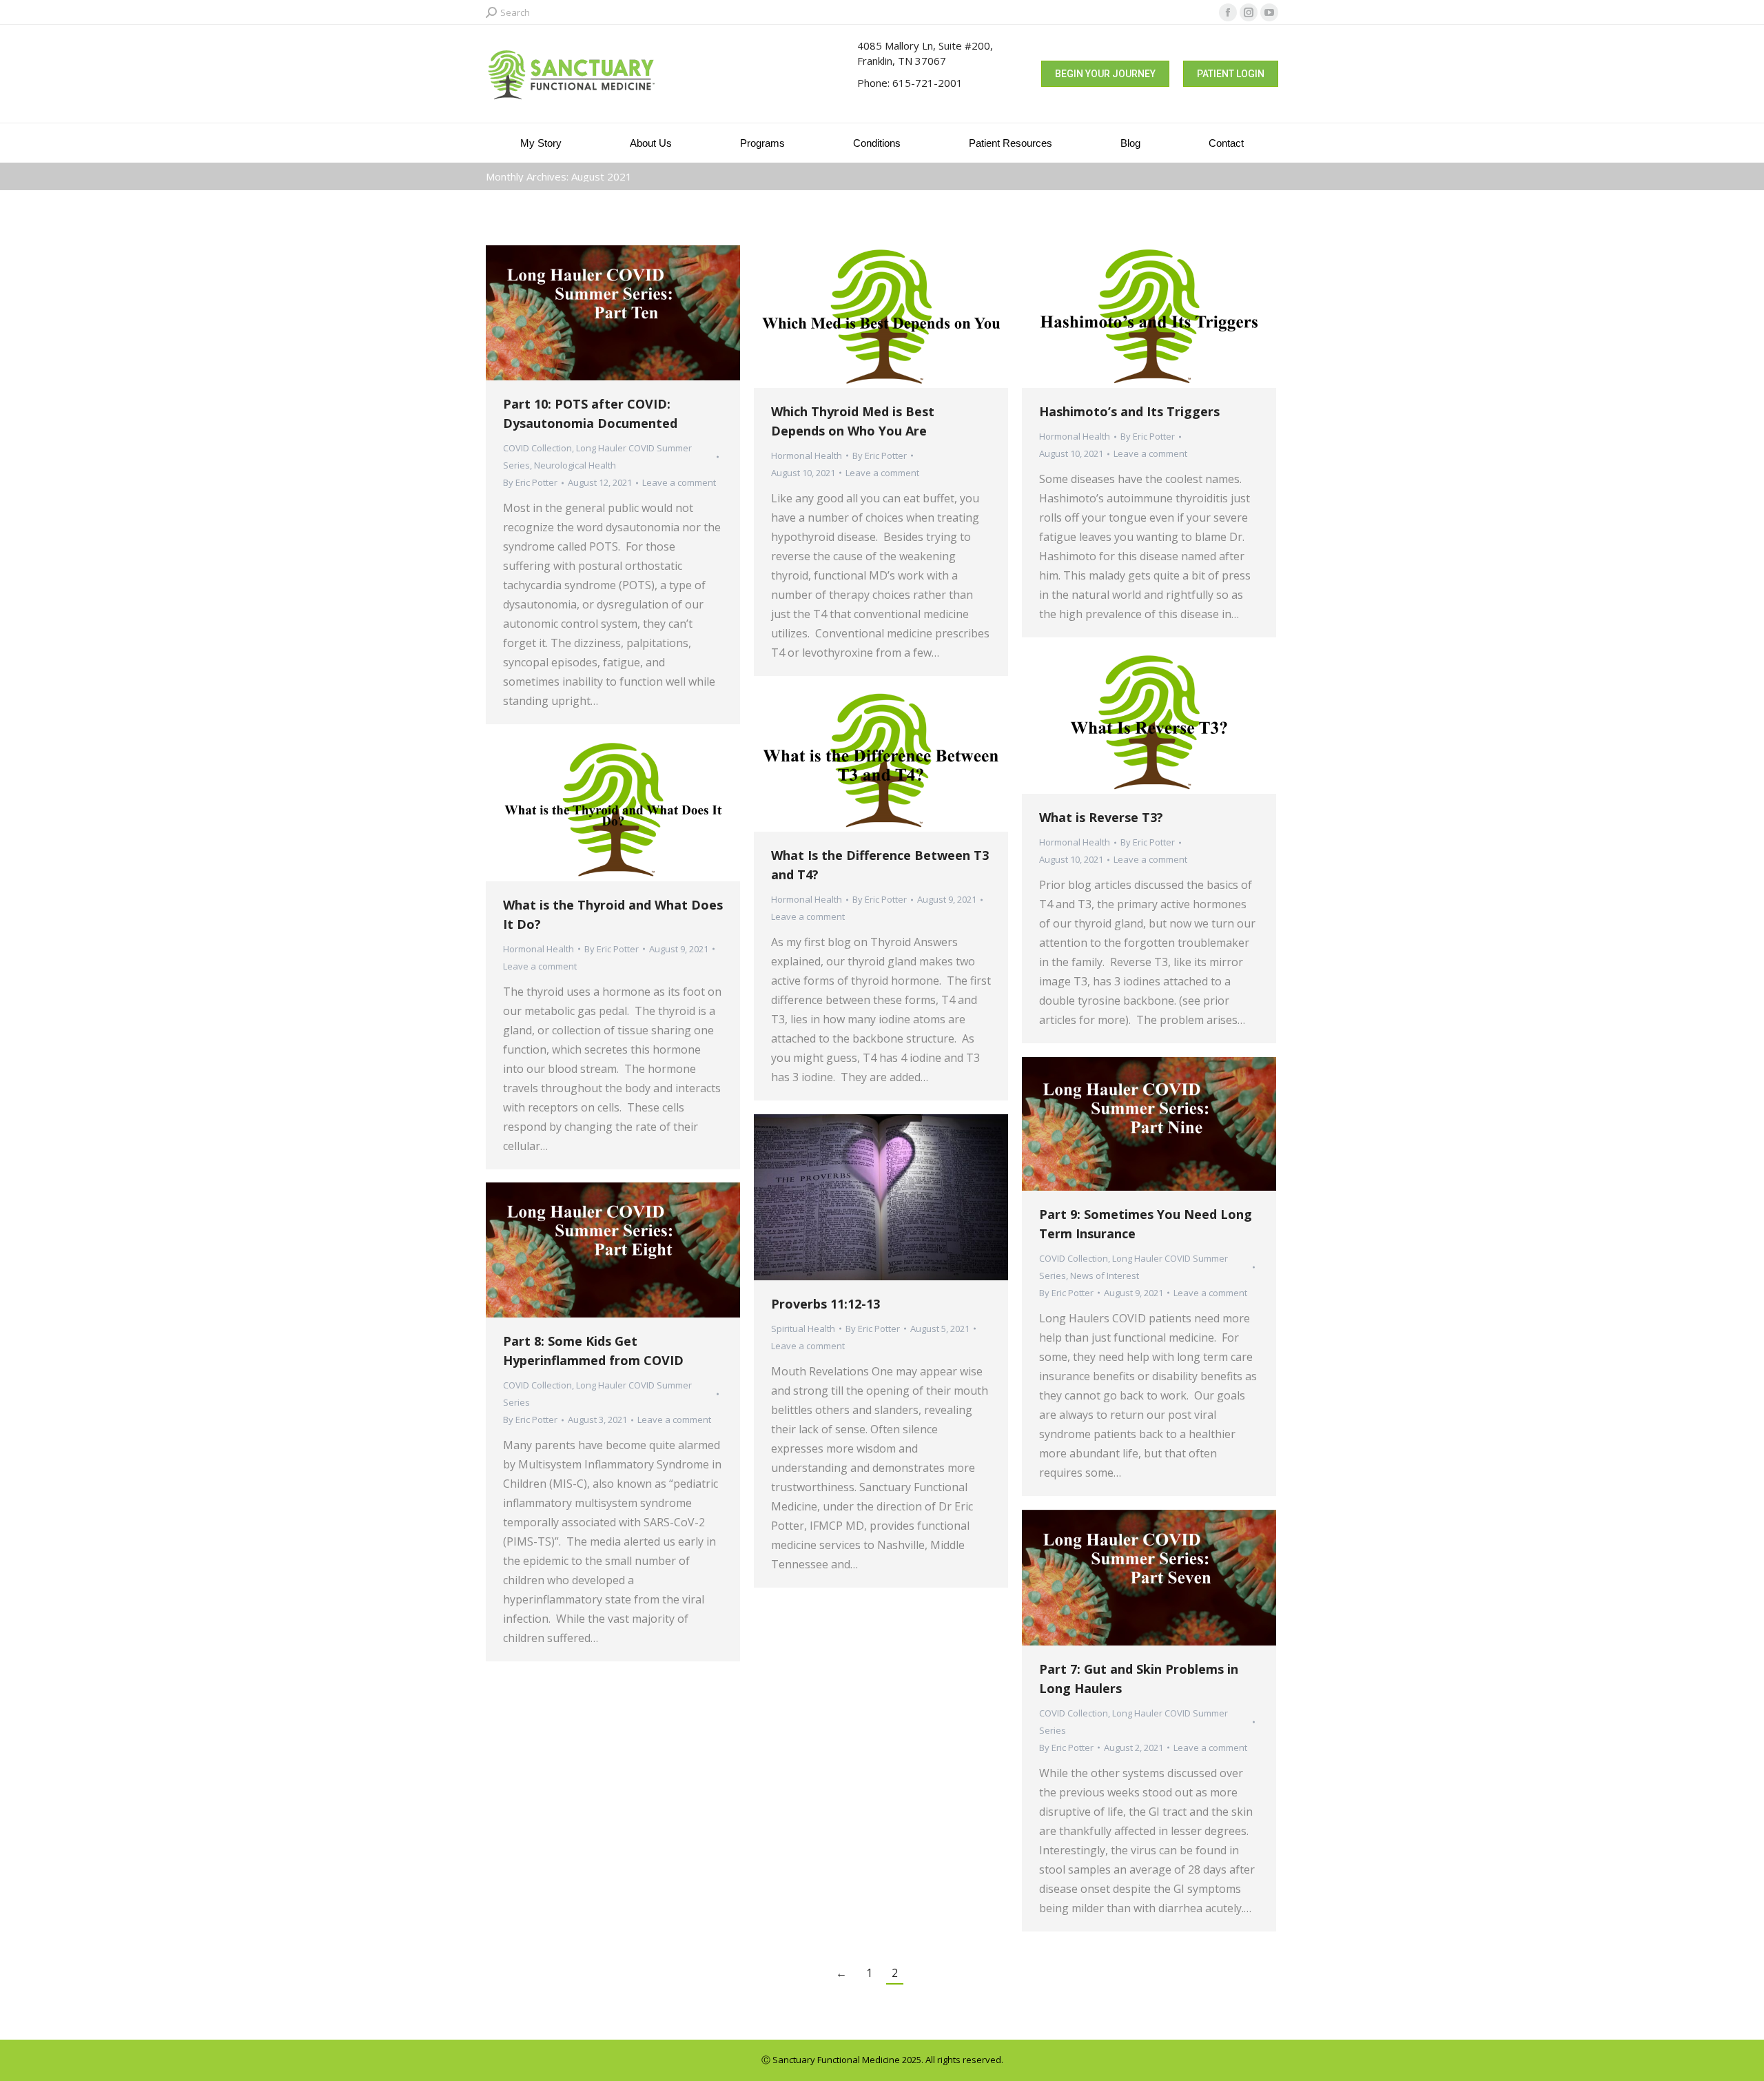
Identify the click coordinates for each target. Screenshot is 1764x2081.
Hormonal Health (807, 455)
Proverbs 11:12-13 (825, 1304)
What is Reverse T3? (1101, 817)
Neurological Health (575, 465)
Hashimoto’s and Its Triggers (1129, 411)
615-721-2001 (927, 83)
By (530, 482)
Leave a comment (679, 482)
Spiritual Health (803, 1329)
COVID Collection (537, 448)
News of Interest (1105, 1275)
